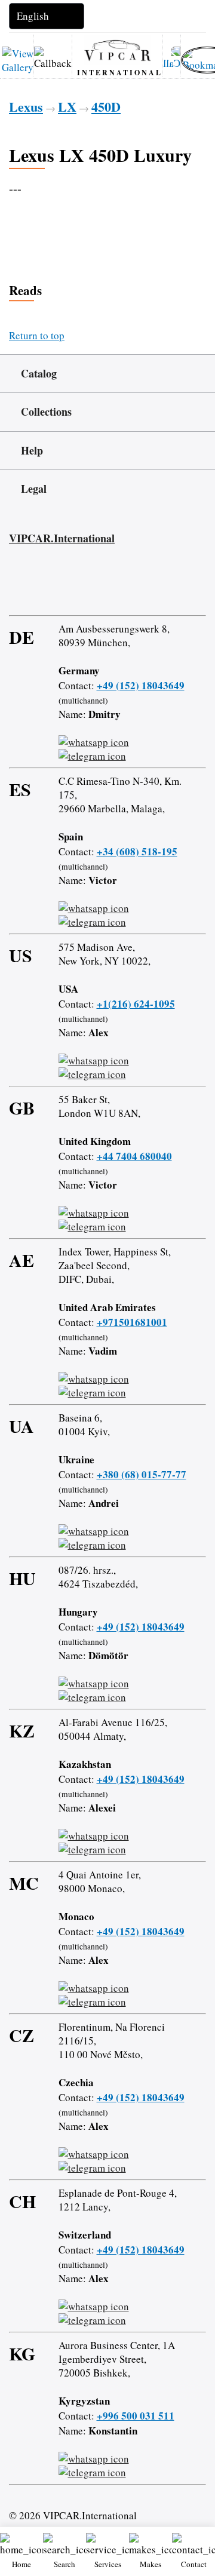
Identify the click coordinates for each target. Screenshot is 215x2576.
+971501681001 (132, 1322)
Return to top (37, 335)
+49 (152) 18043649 (141, 685)
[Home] (117, 50)
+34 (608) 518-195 (137, 851)
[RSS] (116, 585)
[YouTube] (82, 585)
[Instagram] (47, 585)
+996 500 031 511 (136, 2416)
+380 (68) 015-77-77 (142, 1474)
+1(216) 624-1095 (136, 1004)
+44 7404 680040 (134, 1156)
